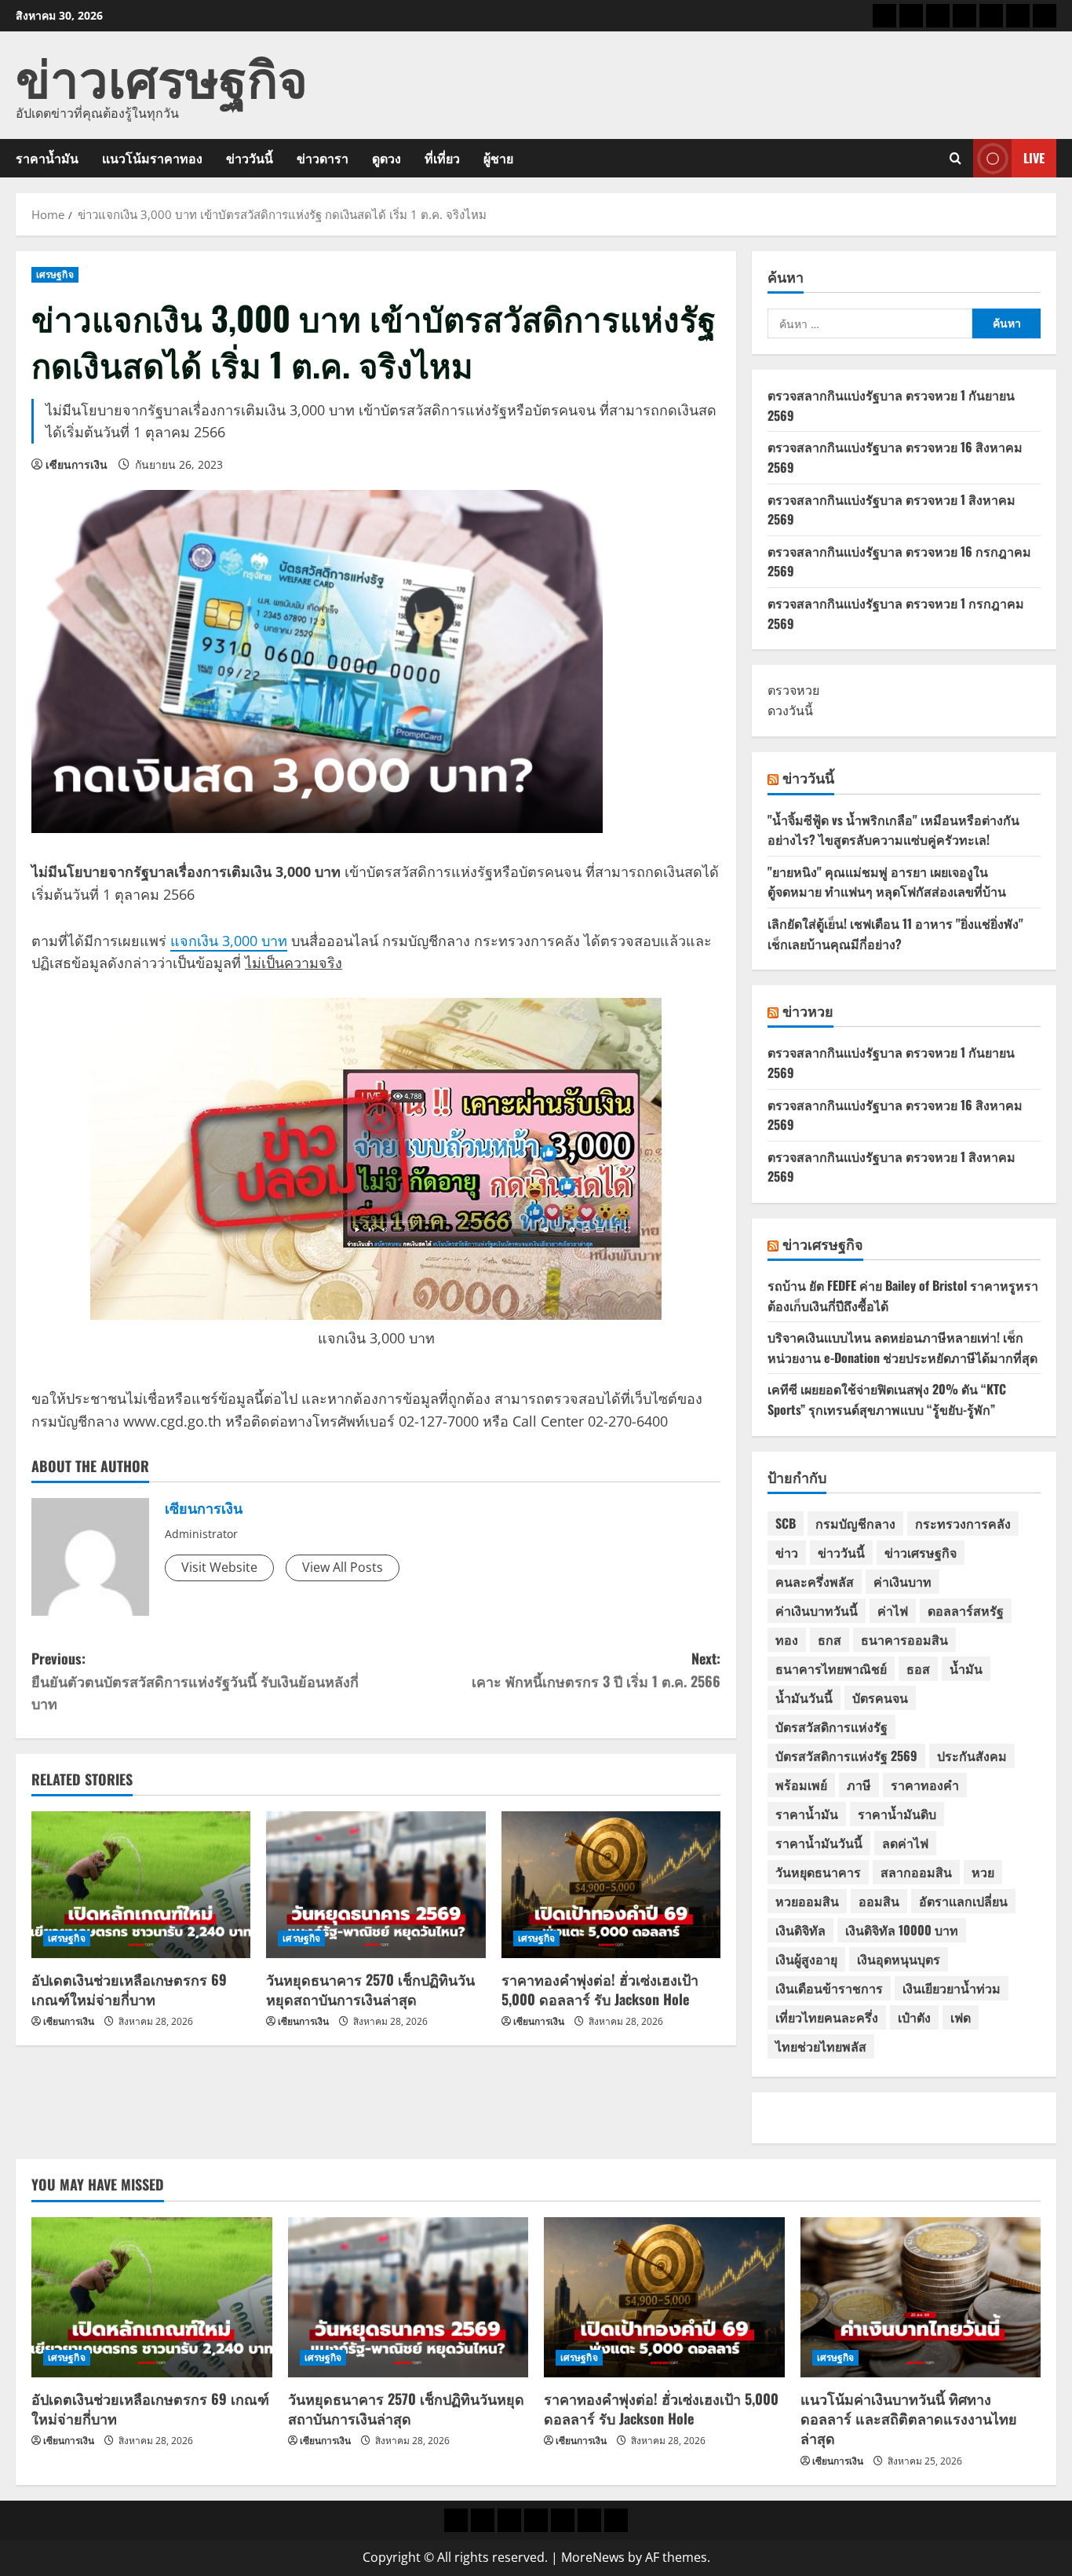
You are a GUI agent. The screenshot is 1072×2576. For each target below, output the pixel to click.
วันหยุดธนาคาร (818, 1872)
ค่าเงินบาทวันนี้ (817, 1610)
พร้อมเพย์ (801, 1785)
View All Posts (343, 1567)
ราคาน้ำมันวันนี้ (819, 1843)
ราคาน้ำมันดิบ (897, 1814)
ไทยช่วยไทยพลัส (821, 2046)
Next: (596, 1670)
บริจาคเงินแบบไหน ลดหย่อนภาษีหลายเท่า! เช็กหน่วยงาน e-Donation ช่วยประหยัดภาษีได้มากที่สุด (902, 1347)
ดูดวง (387, 158)
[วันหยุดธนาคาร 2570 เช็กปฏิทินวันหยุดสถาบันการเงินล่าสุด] (376, 1884)
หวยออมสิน (807, 1901)
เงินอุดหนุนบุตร (899, 1959)
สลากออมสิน (916, 1872)
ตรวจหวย (793, 690)
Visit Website (219, 1567)
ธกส (830, 1639)
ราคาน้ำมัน (47, 158)
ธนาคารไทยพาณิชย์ (831, 1668)
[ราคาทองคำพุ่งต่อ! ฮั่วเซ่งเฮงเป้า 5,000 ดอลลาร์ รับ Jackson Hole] (611, 1884)
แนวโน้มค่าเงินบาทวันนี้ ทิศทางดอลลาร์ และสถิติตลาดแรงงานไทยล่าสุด (909, 2418)
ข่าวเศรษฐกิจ (162, 75)
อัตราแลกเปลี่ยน (963, 1901)
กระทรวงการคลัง (963, 1523)
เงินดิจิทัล (800, 1930)
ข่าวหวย (808, 1010)
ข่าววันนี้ (250, 158)
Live (1034, 158)
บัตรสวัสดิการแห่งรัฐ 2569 (846, 1756)
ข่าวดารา (323, 158)
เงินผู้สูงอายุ (806, 1959)
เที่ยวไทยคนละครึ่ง (827, 2017)
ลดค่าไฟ (905, 1843)
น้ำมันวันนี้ (804, 1697)
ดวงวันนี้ (790, 711)
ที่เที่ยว (442, 158)
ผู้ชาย (498, 158)
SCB (786, 1523)
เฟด (961, 2017)
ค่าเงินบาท (902, 1581)
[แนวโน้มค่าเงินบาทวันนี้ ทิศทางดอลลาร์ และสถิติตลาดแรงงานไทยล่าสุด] (921, 2297)
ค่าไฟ (893, 1610)
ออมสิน (879, 1901)
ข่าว (787, 1552)
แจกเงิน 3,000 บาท (229, 941)
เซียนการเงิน (77, 464)
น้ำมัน (966, 1668)
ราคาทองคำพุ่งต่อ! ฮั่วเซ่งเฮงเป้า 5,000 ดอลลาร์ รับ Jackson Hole (600, 1989)
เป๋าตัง (914, 2017)
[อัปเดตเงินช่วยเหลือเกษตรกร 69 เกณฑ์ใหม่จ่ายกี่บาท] (141, 1884)
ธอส (918, 1668)
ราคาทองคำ (925, 1785)
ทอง (787, 1639)
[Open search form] (955, 158)
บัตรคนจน (880, 1697)
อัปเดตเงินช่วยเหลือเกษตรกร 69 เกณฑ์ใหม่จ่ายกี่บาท (129, 1989)
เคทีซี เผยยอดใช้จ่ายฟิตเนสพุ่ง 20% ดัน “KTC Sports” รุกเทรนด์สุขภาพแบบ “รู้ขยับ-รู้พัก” (887, 1399)
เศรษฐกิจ (55, 274)
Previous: (195, 1681)
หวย (983, 1872)
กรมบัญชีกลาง (855, 1523)
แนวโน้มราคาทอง (152, 158)
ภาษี (859, 1785)
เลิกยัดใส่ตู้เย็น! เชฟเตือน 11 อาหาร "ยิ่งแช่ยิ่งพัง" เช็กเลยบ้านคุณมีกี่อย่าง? (895, 934)
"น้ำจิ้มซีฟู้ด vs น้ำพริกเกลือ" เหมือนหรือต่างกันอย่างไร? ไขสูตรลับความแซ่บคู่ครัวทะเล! (893, 830)
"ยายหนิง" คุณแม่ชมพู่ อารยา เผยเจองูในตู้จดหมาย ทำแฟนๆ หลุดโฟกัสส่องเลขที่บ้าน (887, 882)
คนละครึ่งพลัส (815, 1581)
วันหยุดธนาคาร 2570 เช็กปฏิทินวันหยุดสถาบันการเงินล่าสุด (370, 1989)
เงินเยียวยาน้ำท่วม (952, 1988)
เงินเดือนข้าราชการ (829, 1988)
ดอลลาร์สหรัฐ (966, 1610)
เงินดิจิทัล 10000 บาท (902, 1930)
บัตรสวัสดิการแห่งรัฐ (831, 1726)
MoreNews (593, 2557)
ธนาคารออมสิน (904, 1639)
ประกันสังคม (972, 1756)
